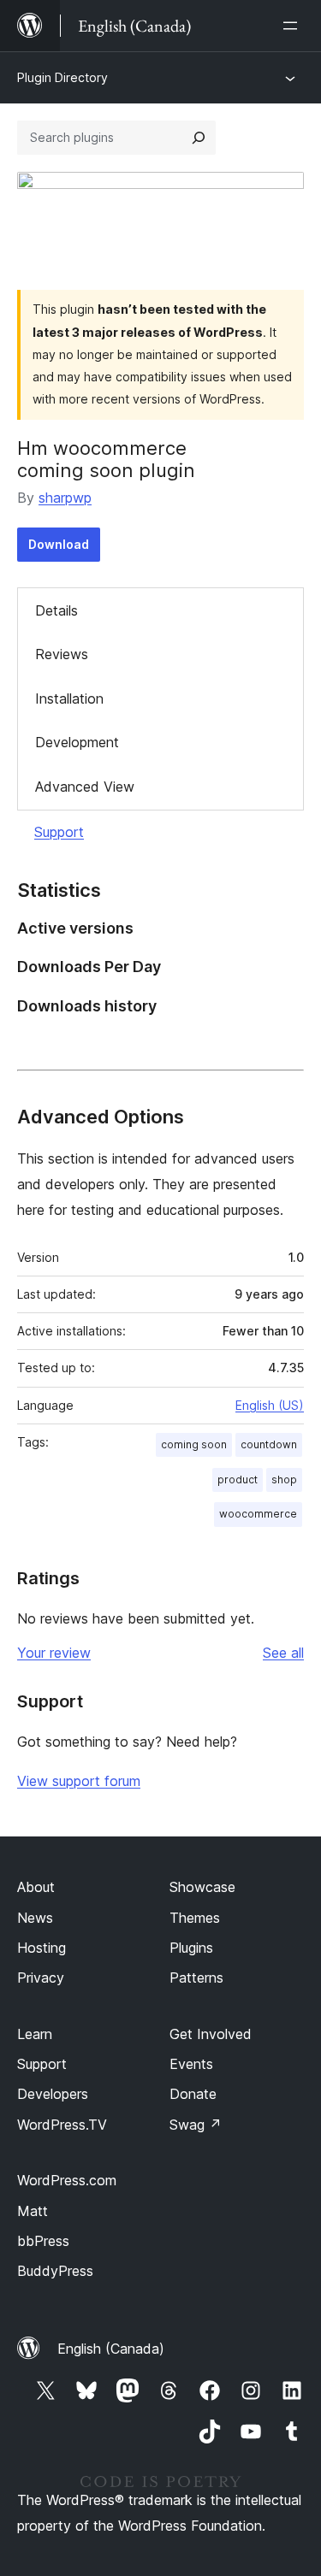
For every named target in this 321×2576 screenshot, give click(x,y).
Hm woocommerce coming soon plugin (106, 459)
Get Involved (211, 2034)
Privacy (41, 1978)
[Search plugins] (199, 138)
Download (59, 544)
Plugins (191, 1948)
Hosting (42, 1948)
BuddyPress (55, 2271)
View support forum (79, 1781)
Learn (35, 2034)
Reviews (62, 654)
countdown (269, 1444)
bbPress (43, 2241)
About (36, 1887)
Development (77, 742)
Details (56, 610)
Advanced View (85, 787)
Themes (195, 1918)
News (35, 1918)
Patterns (196, 1978)
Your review (54, 1653)
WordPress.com (67, 2180)
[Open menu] (294, 26)
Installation (69, 699)
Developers (53, 2094)
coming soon (194, 1444)
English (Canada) (111, 2349)
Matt (33, 2211)
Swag (196, 2125)
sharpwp (65, 498)
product (238, 1480)
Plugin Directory (62, 77)
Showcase (202, 1887)
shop (284, 1480)
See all (283, 1653)
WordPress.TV (62, 2125)
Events (191, 2064)
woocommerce (258, 1514)
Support (59, 832)
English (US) (270, 1405)
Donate (193, 2094)
